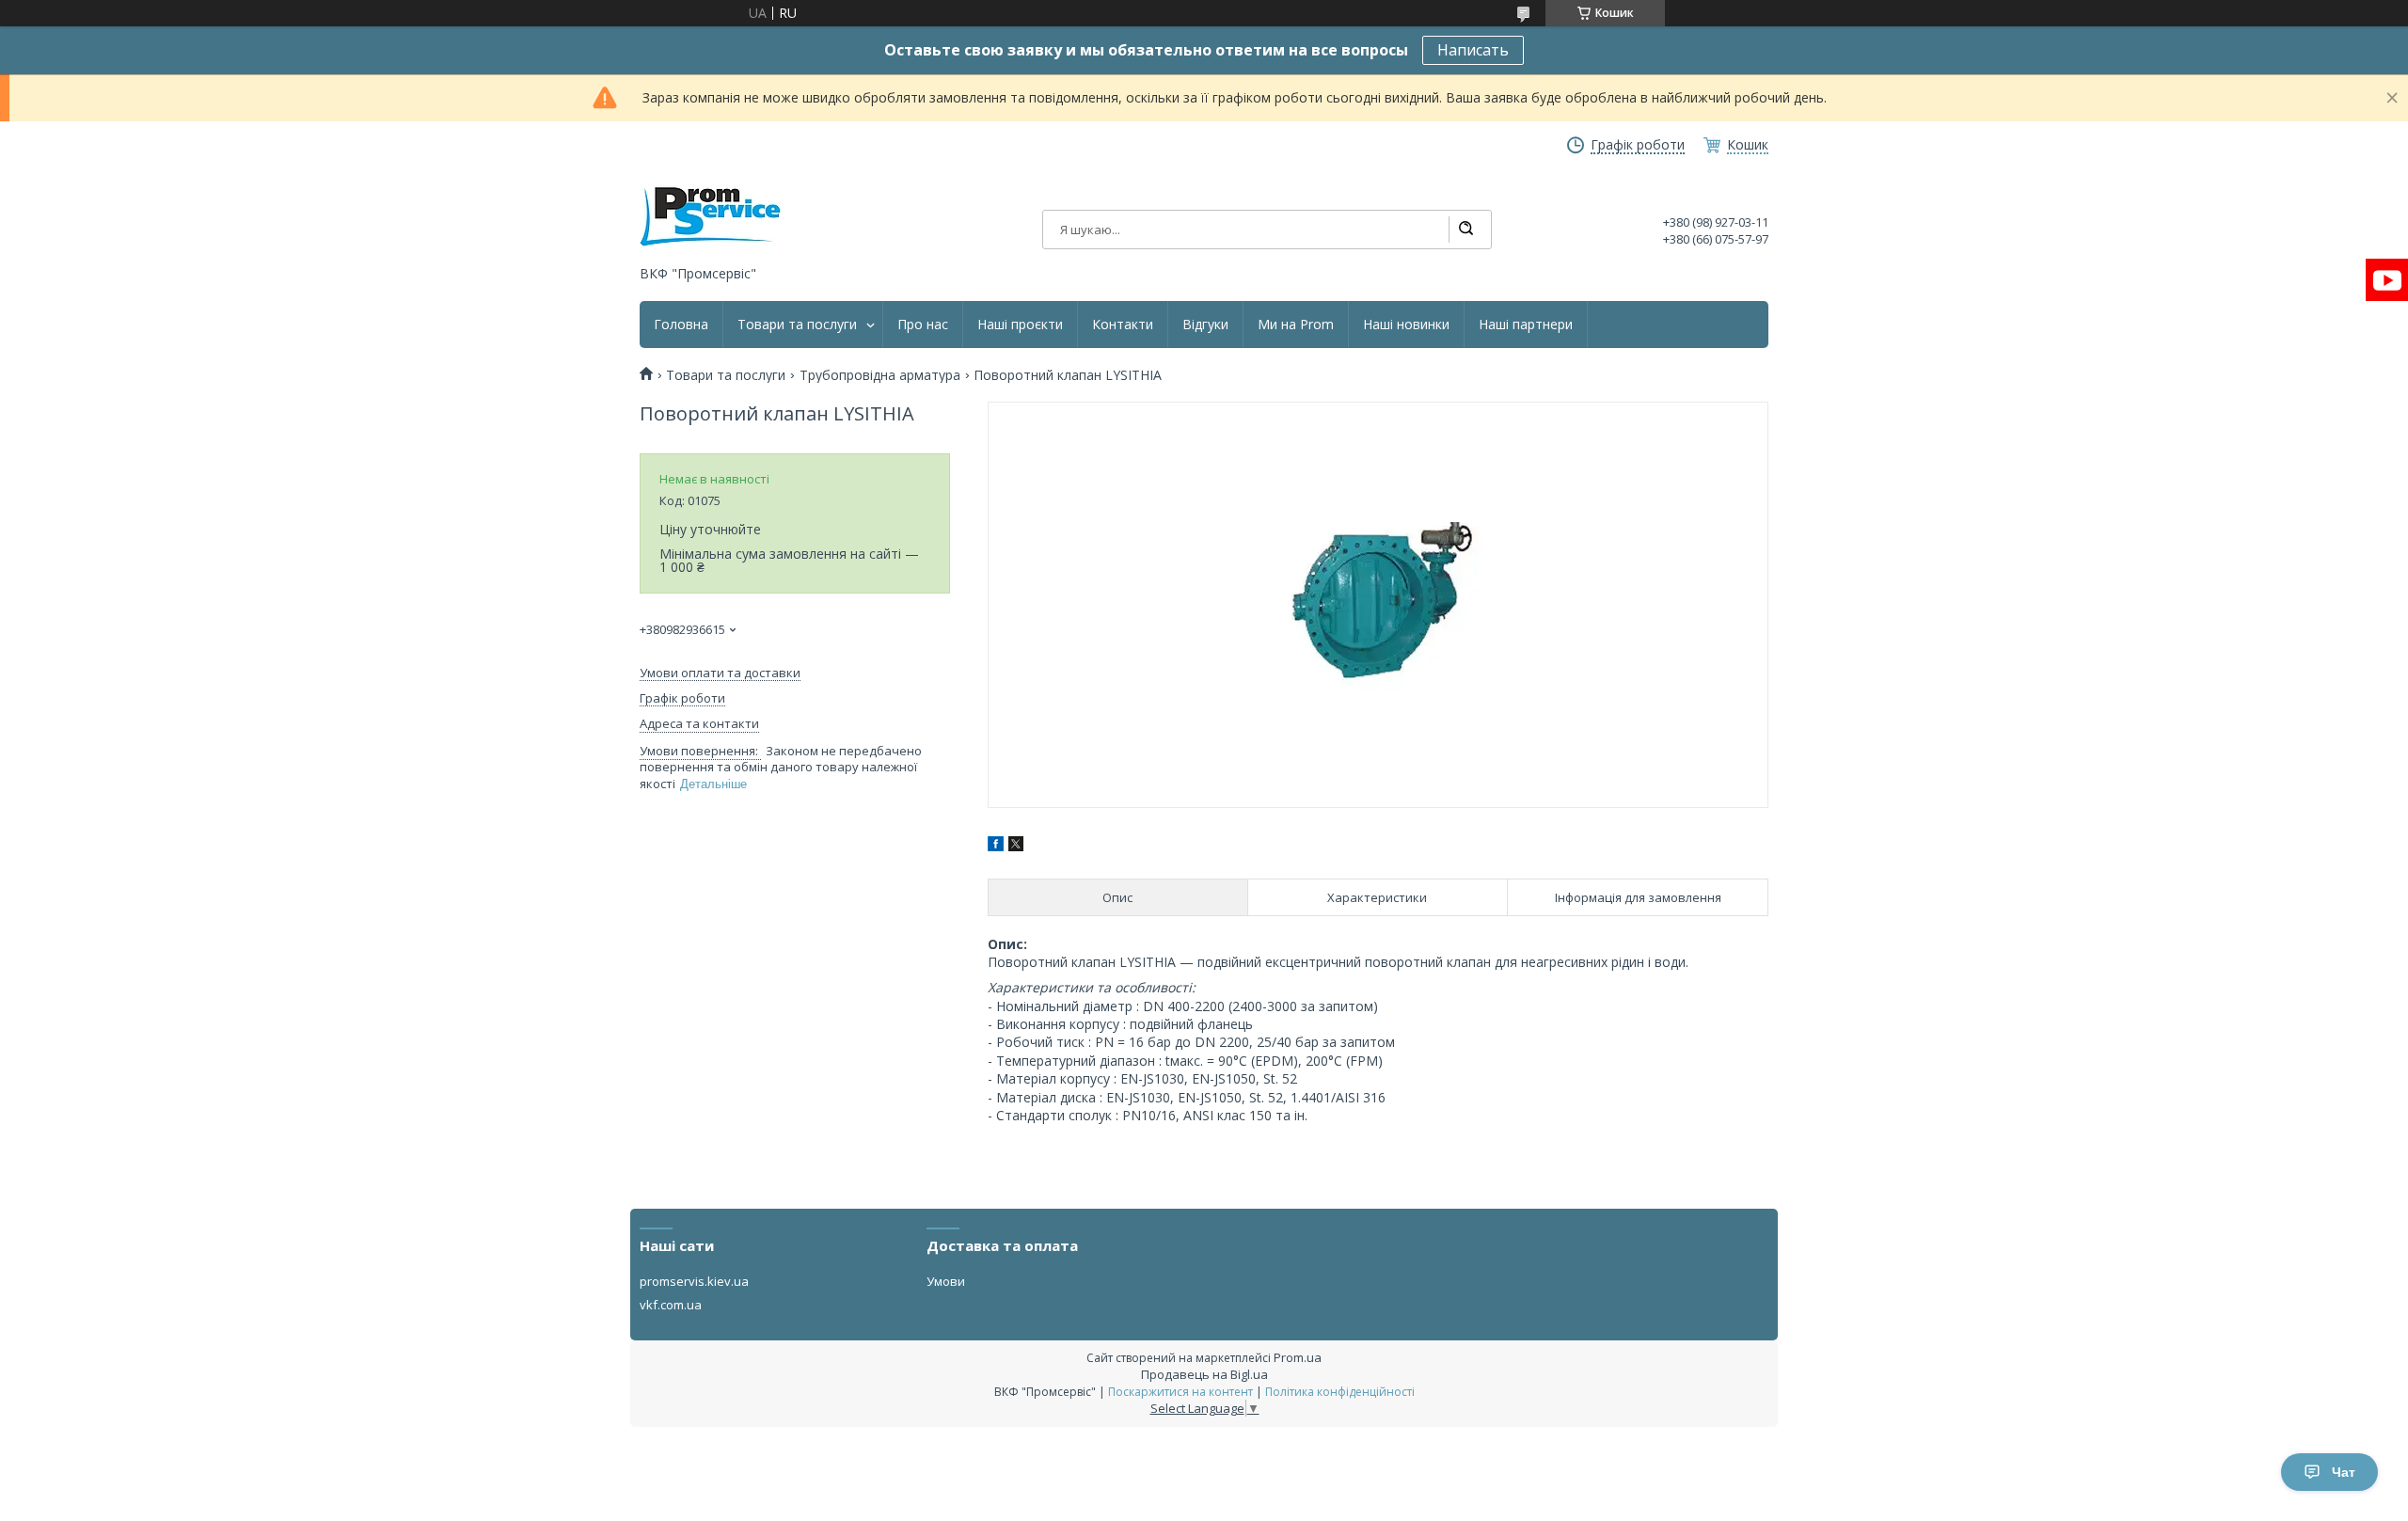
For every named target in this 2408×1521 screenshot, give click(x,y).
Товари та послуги (797, 325)
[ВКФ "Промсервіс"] (710, 217)
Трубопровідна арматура (880, 375)
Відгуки (1205, 325)
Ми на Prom (1296, 325)
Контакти (1123, 325)
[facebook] (996, 846)
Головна (681, 325)
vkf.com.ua (671, 1305)
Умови (946, 1281)
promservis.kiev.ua (694, 1281)
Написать (1473, 50)
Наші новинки (1406, 325)
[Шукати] (1465, 230)
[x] (1016, 846)
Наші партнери (1526, 325)
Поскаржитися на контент (1180, 1392)
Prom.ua (1298, 1357)
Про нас (923, 325)
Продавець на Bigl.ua (1204, 1374)
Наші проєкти (1020, 325)
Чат (2344, 1472)
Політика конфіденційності (1340, 1392)
